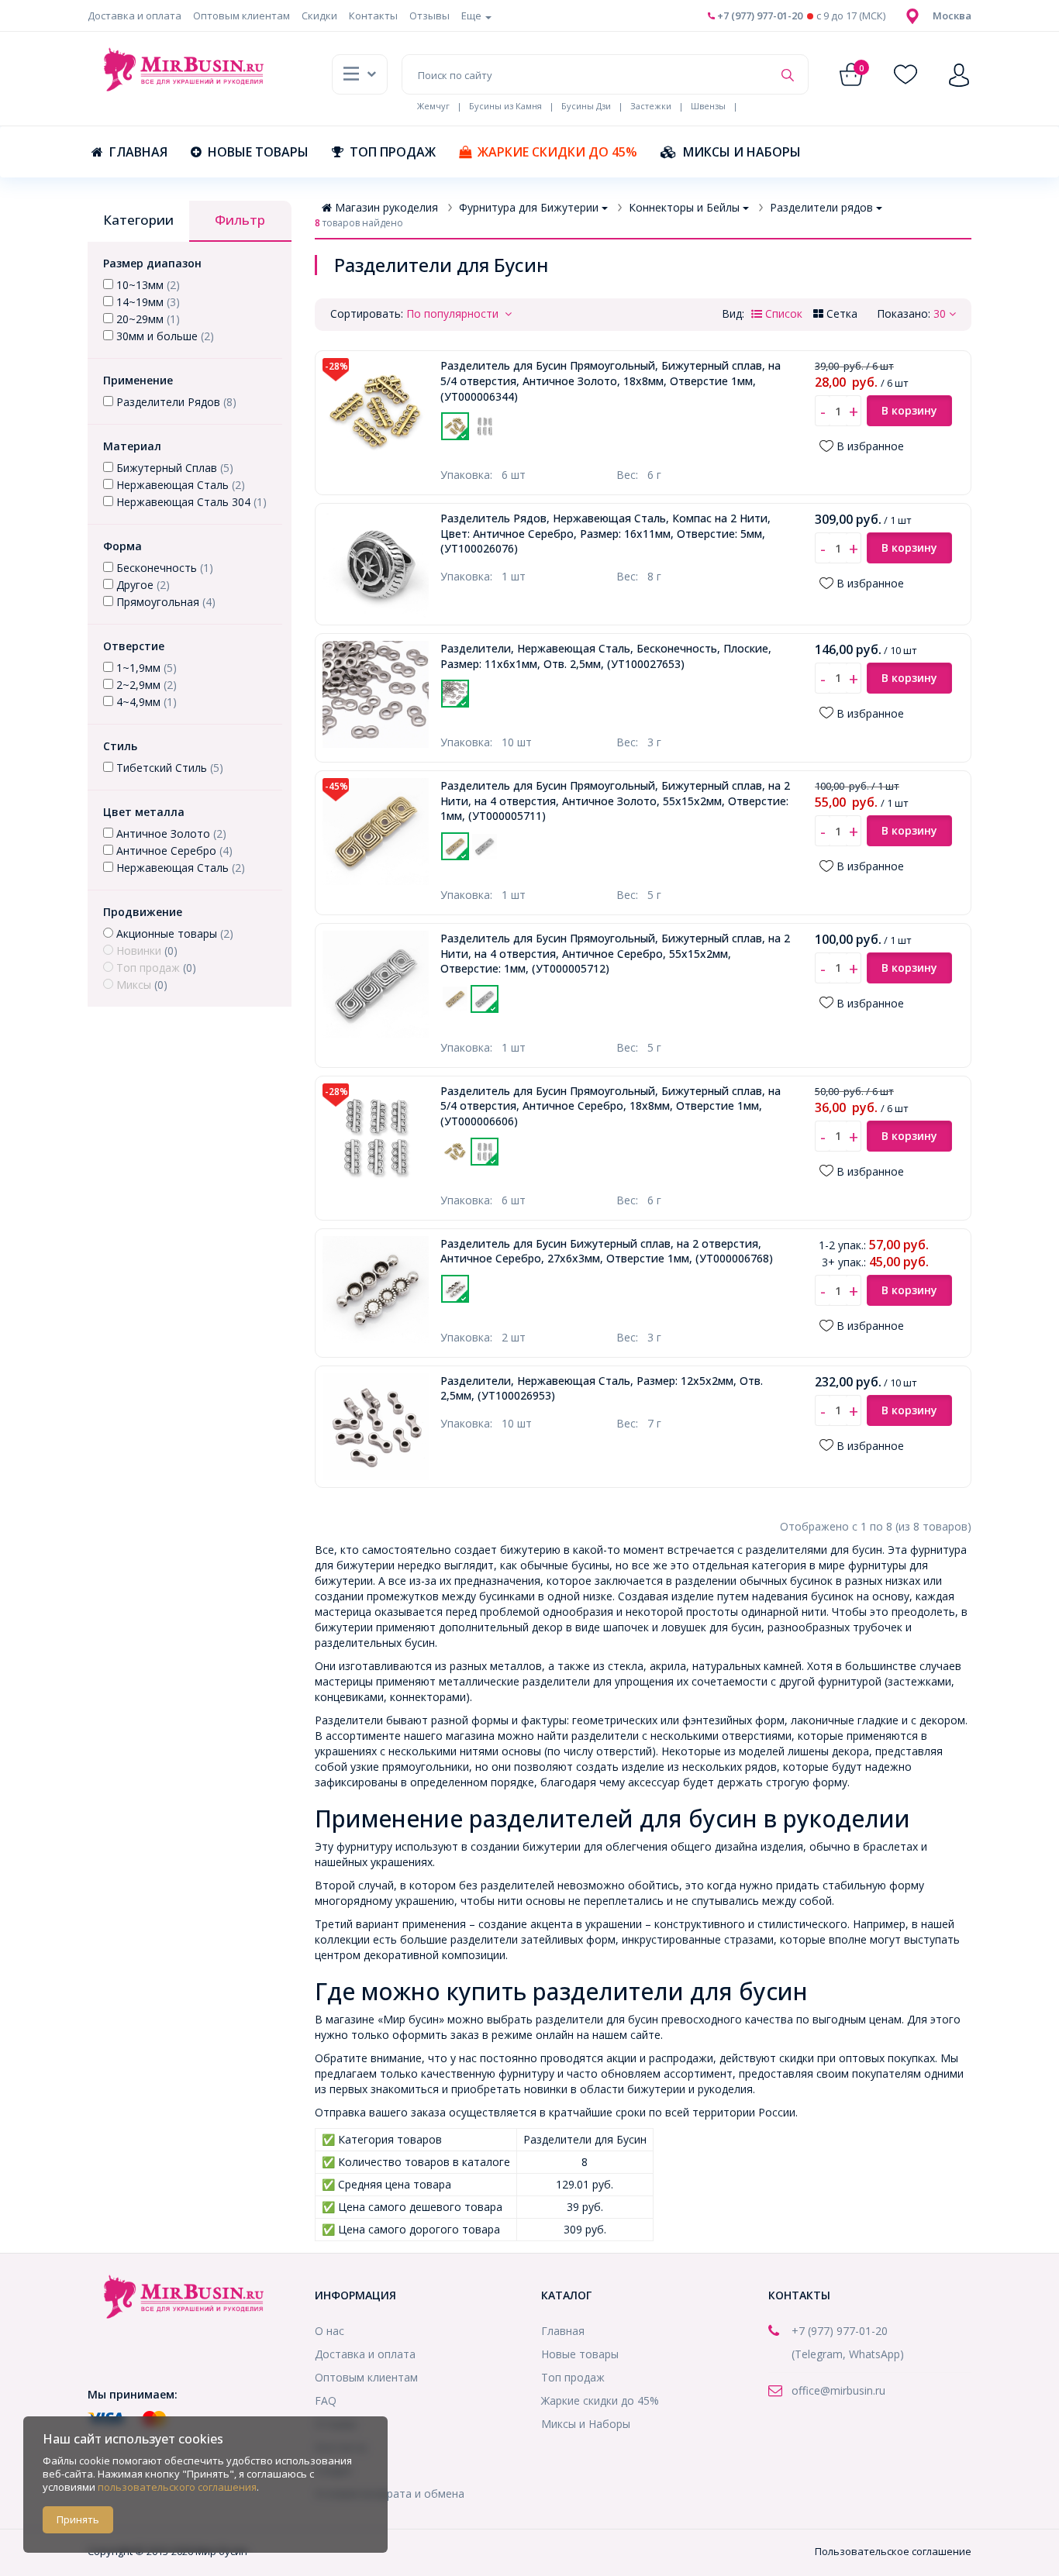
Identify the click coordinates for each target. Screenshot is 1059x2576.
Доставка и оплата (135, 15)
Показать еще (572, 449)
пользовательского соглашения (177, 2487)
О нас (329, 2331)
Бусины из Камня (505, 106)
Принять (78, 2519)
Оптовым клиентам (241, 15)
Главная (138, 152)
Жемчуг (433, 106)
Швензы (708, 106)
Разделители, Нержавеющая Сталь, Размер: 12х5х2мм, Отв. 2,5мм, (602, 1388)
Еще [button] (473, 15)
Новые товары (258, 152)
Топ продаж (393, 152)
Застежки (651, 106)
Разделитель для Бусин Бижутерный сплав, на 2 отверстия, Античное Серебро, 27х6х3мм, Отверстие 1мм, (607, 1251)
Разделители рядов (821, 207)
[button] (952, 15)
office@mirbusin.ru (838, 2390)
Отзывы (429, 15)
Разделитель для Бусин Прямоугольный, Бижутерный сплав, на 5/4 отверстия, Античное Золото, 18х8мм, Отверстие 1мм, (611, 381)
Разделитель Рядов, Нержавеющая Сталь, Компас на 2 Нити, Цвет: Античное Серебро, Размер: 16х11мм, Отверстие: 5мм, (605, 533)
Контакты (373, 15)
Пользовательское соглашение (893, 2551)
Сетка (840, 313)
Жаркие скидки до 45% (557, 152)
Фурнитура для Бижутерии (529, 207)
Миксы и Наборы (742, 152)
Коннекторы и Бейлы (684, 207)
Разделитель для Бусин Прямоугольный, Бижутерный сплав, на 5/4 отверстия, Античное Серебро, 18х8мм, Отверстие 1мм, (611, 1106)
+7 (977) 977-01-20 (759, 15)
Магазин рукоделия (386, 207)
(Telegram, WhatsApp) (848, 2354)
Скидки (319, 15)
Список (782, 313)
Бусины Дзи (586, 106)
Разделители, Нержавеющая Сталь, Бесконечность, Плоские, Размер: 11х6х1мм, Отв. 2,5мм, (606, 656)
